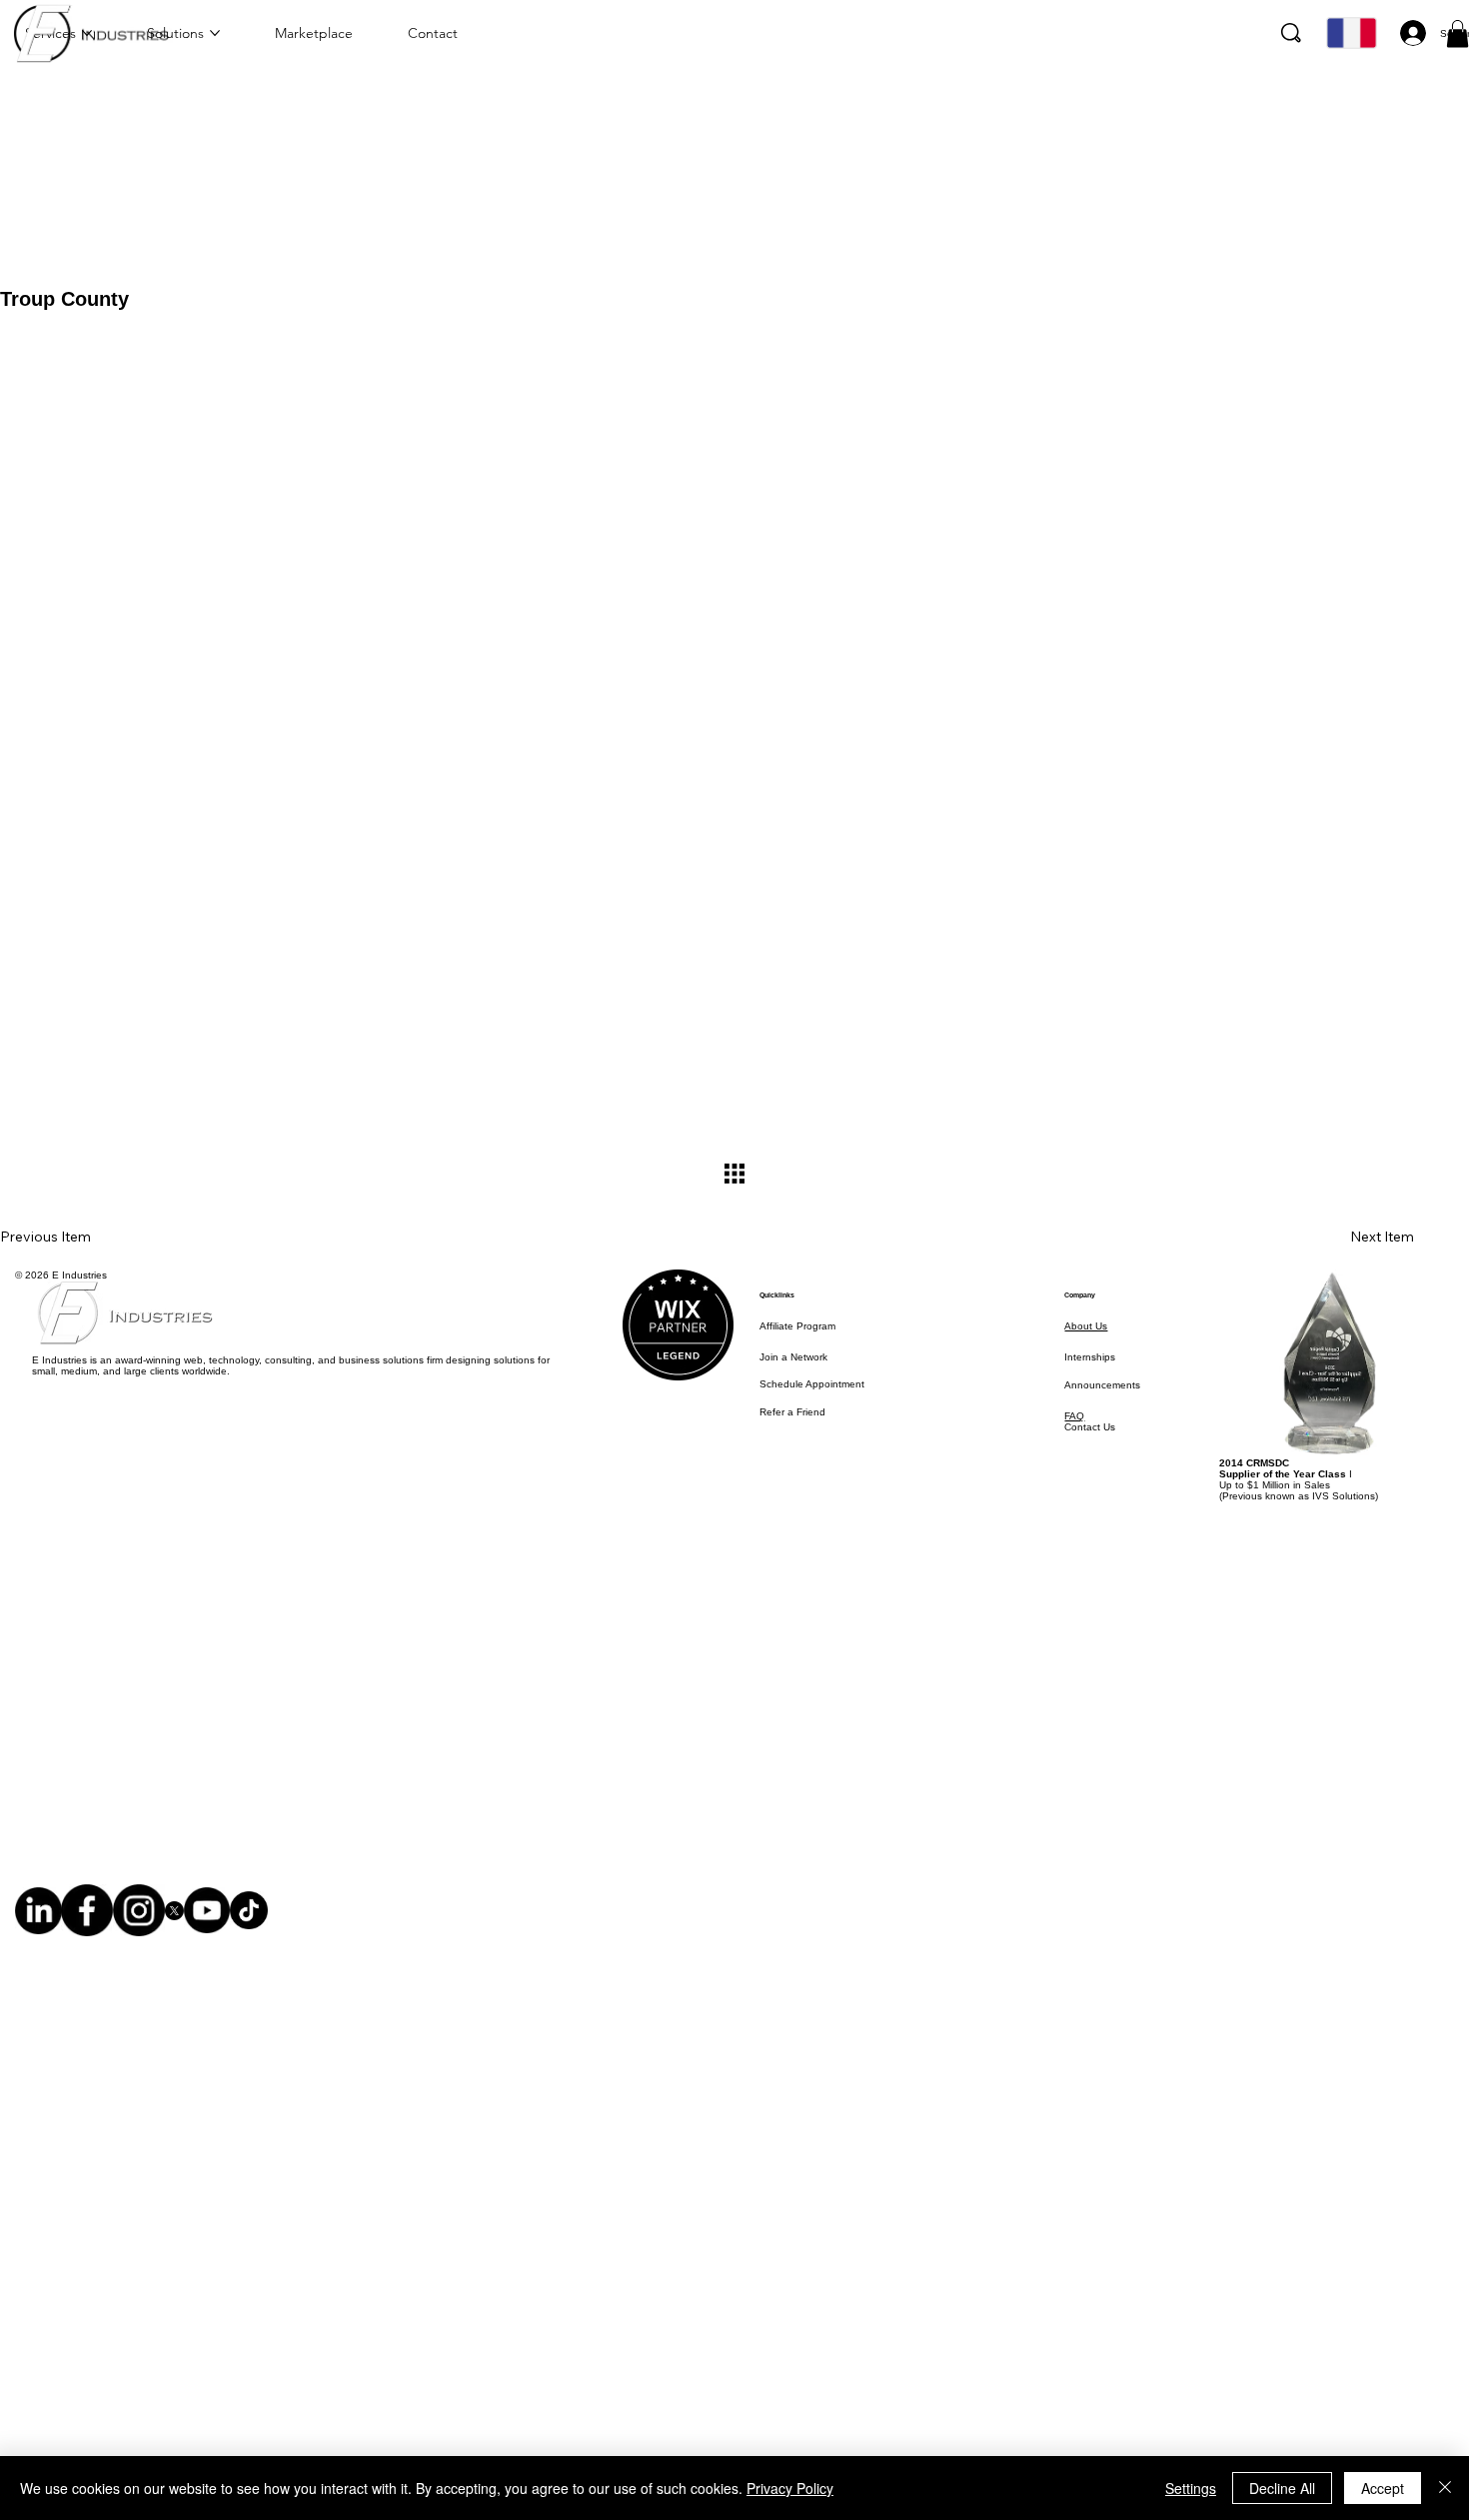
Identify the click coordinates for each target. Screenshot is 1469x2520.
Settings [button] (1191, 2488)
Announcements (1102, 1385)
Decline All (1282, 2488)
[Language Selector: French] (1349, 33)
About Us (1086, 1326)
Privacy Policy (790, 2488)
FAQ (1074, 1416)
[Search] (1291, 33)
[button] (1458, 33)
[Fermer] (1445, 2488)
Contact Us (1090, 1427)
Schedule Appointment (812, 1384)
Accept (1383, 2488)
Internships (1090, 1357)
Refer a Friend (792, 1412)
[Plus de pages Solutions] (215, 33)
